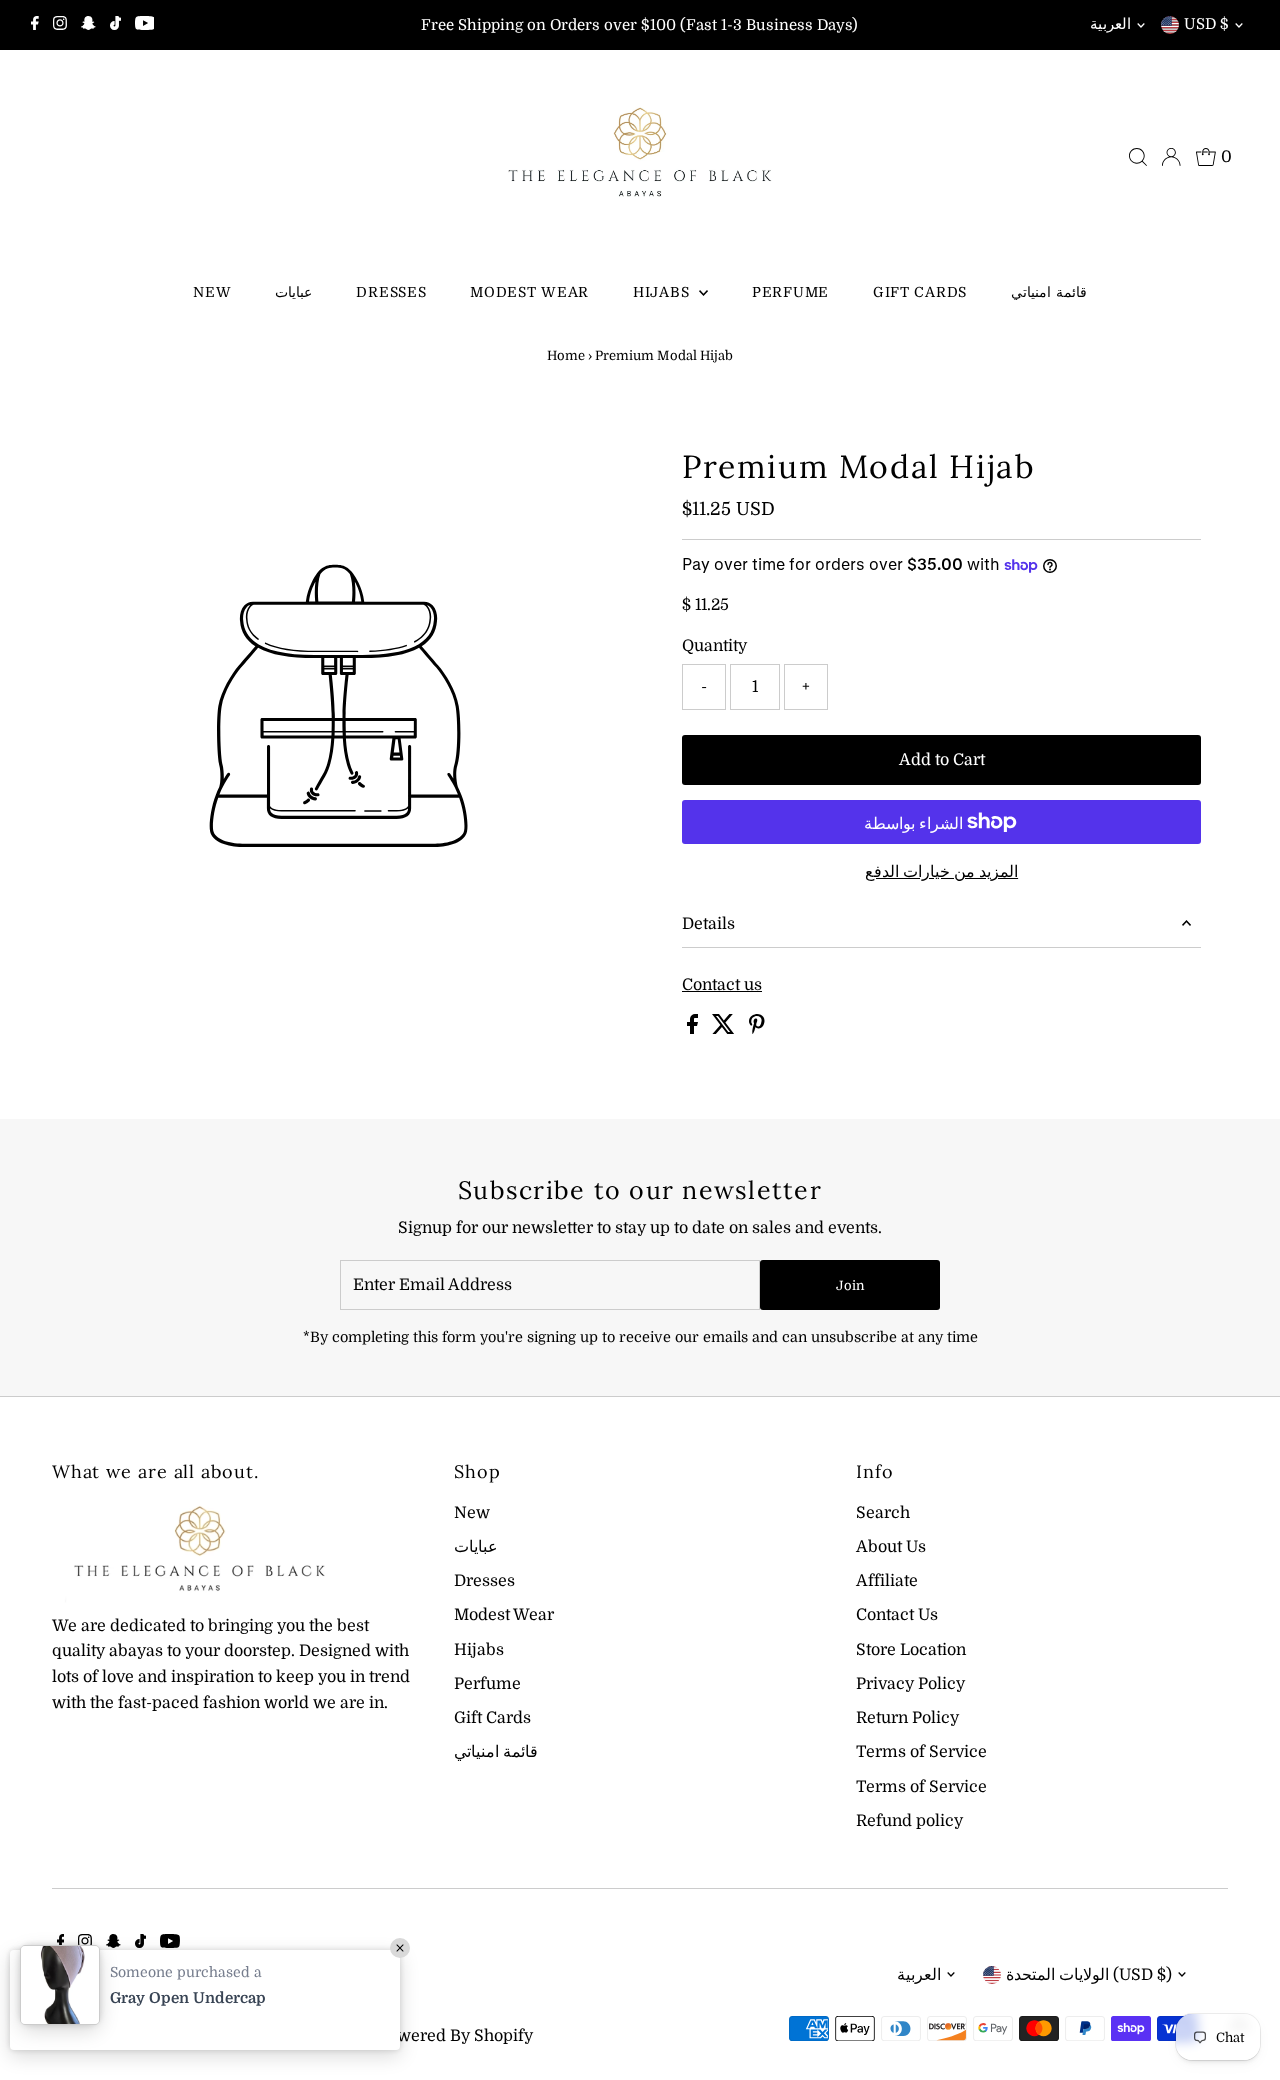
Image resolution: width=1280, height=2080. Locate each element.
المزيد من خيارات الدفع (941, 872)
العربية (1110, 24)
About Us (891, 1547)
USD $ (1206, 24)
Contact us (722, 985)
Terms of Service (921, 1752)
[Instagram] (60, 25)
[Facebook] (35, 25)
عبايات (293, 292)
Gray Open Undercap (188, 1998)
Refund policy (909, 1821)
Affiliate (887, 1581)
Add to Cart (942, 760)
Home (566, 355)
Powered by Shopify (455, 2036)
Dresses (391, 292)
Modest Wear (529, 292)
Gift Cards (920, 292)
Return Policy (907, 1718)
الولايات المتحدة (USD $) (1089, 1975)
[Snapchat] (88, 25)
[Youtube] (145, 25)
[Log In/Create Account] (1171, 157)
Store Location (911, 1650)
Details (708, 924)
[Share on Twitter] (725, 1029)
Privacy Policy (910, 1684)
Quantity (714, 646)
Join (850, 1285)
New (212, 292)
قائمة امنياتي (1049, 292)
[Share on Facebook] (694, 1029)
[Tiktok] (115, 25)
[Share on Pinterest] (757, 1029)
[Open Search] (1138, 157)
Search (883, 1513)
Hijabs (663, 292)
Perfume (790, 292)
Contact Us (897, 1615)
